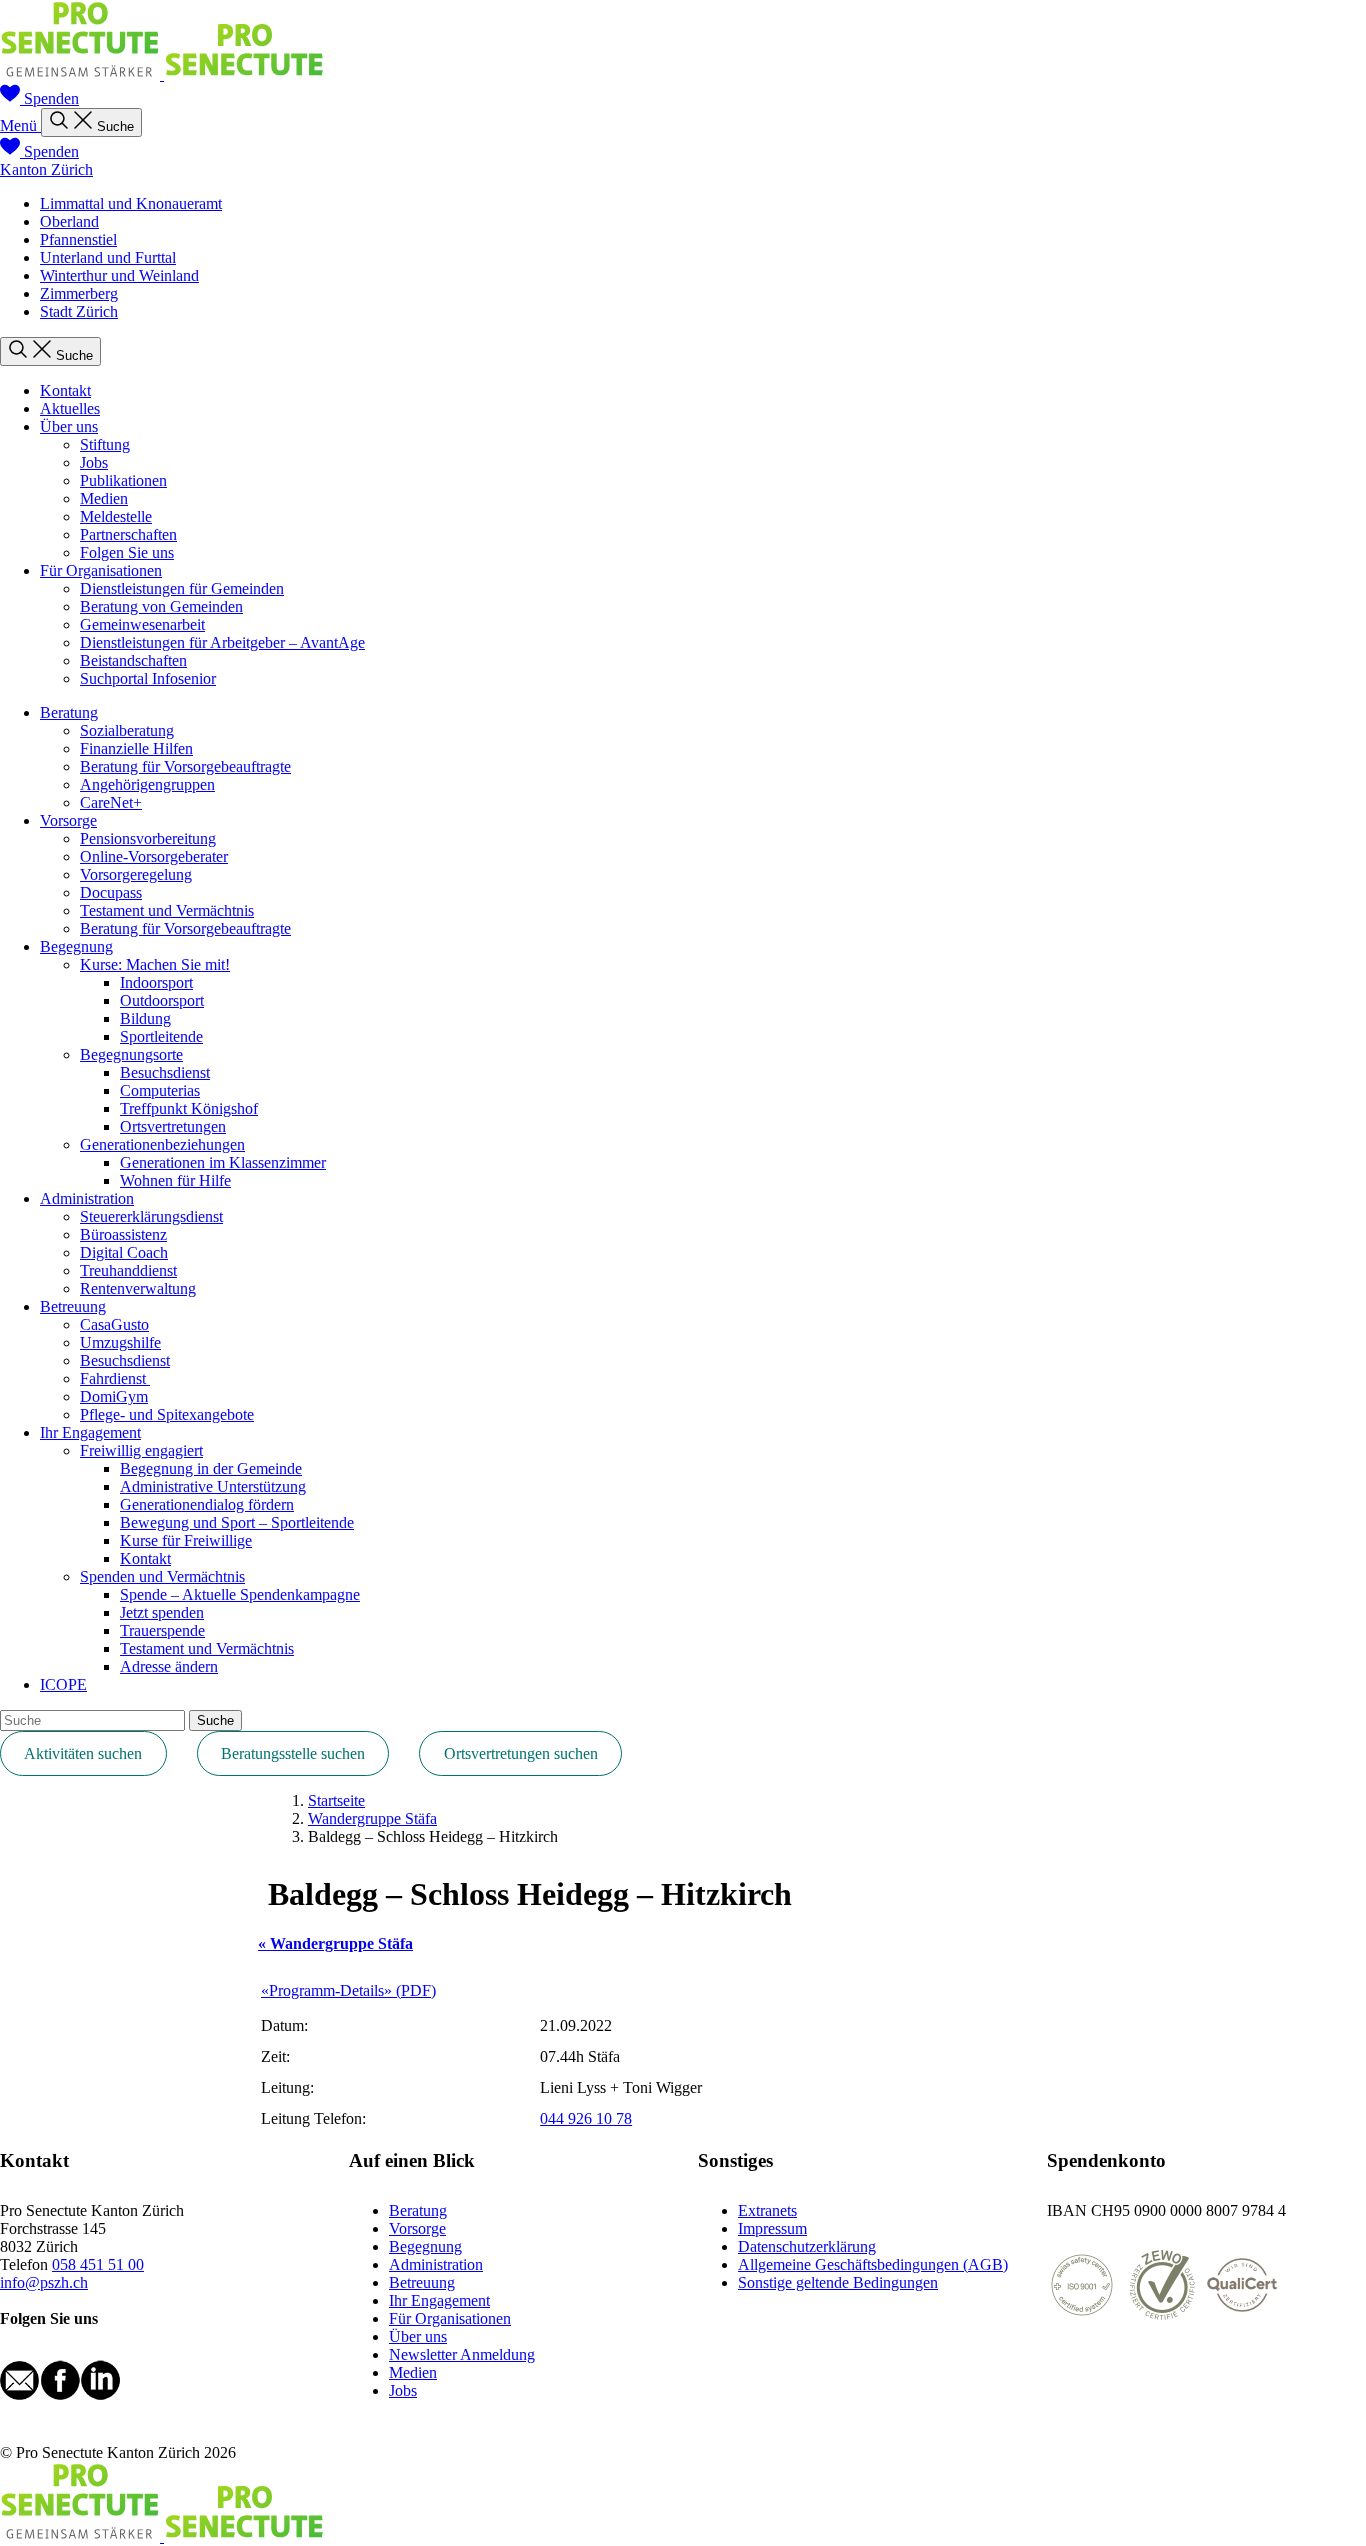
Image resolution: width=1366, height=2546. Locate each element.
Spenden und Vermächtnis (162, 1576)
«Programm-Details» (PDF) (348, 1990)
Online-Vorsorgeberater (154, 856)
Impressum (772, 2228)
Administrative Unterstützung (213, 1486)
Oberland (69, 221)
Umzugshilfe (120, 1342)
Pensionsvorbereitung (148, 838)
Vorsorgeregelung (136, 874)
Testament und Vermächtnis (167, 910)
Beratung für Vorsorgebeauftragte (185, 766)
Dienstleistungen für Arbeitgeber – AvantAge (222, 642)
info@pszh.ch (44, 2282)
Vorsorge (68, 820)
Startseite (336, 1800)
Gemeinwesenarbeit (142, 624)
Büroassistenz (123, 1234)
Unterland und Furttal (108, 257)
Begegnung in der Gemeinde (211, 1468)
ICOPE (63, 1684)
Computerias (160, 1090)
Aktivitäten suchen (83, 1753)
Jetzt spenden (162, 1612)
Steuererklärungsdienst (151, 1216)
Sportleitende (161, 1036)
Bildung (145, 1018)
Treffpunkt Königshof (189, 1108)
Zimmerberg (79, 293)
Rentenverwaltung (138, 1288)
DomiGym (114, 1396)
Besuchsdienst (165, 1072)
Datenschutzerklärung (807, 2246)
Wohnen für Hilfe (175, 1180)
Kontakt (65, 390)
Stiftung (105, 444)
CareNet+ (111, 802)
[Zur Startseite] (162, 74)
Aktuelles (70, 408)
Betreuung (73, 1306)
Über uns (69, 426)
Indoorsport (156, 982)
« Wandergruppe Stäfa (335, 1943)
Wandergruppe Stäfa (372, 1818)
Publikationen (123, 480)
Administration (87, 1198)
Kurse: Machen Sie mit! (155, 964)
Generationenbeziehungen (162, 1144)
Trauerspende (162, 1630)
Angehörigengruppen (147, 784)
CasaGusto (114, 1324)
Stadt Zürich (79, 311)
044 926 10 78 (586, 2118)
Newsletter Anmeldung (462, 2354)
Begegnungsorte (131, 1054)
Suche (215, 1720)
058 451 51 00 (98, 2264)
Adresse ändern (169, 1666)
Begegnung (76, 946)
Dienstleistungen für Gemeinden (182, 588)
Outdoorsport (162, 1000)
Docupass (111, 892)
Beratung (69, 712)
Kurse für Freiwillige (186, 1540)
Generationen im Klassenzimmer (223, 1162)
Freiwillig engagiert (141, 1450)
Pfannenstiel (78, 239)
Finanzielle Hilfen (136, 748)
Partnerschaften (128, 534)
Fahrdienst (115, 1378)
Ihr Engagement (90, 1432)
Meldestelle (116, 516)
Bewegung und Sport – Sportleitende (237, 1522)
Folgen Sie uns (127, 552)
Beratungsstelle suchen (293, 1753)
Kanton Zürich (46, 169)
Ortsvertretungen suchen (521, 1753)
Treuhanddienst (128, 1270)
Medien (104, 498)
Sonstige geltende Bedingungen (838, 2282)
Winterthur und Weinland (119, 275)
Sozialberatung (127, 730)
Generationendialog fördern (207, 1504)
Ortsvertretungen (173, 1126)
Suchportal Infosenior (148, 678)
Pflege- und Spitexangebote (167, 1414)
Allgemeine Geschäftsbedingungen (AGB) (873, 2264)
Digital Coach (124, 1252)
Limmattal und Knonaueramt (131, 203)
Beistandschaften (133, 660)
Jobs (94, 462)
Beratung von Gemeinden (161, 606)
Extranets (767, 2210)
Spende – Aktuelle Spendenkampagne (240, 1594)
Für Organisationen (101, 570)
